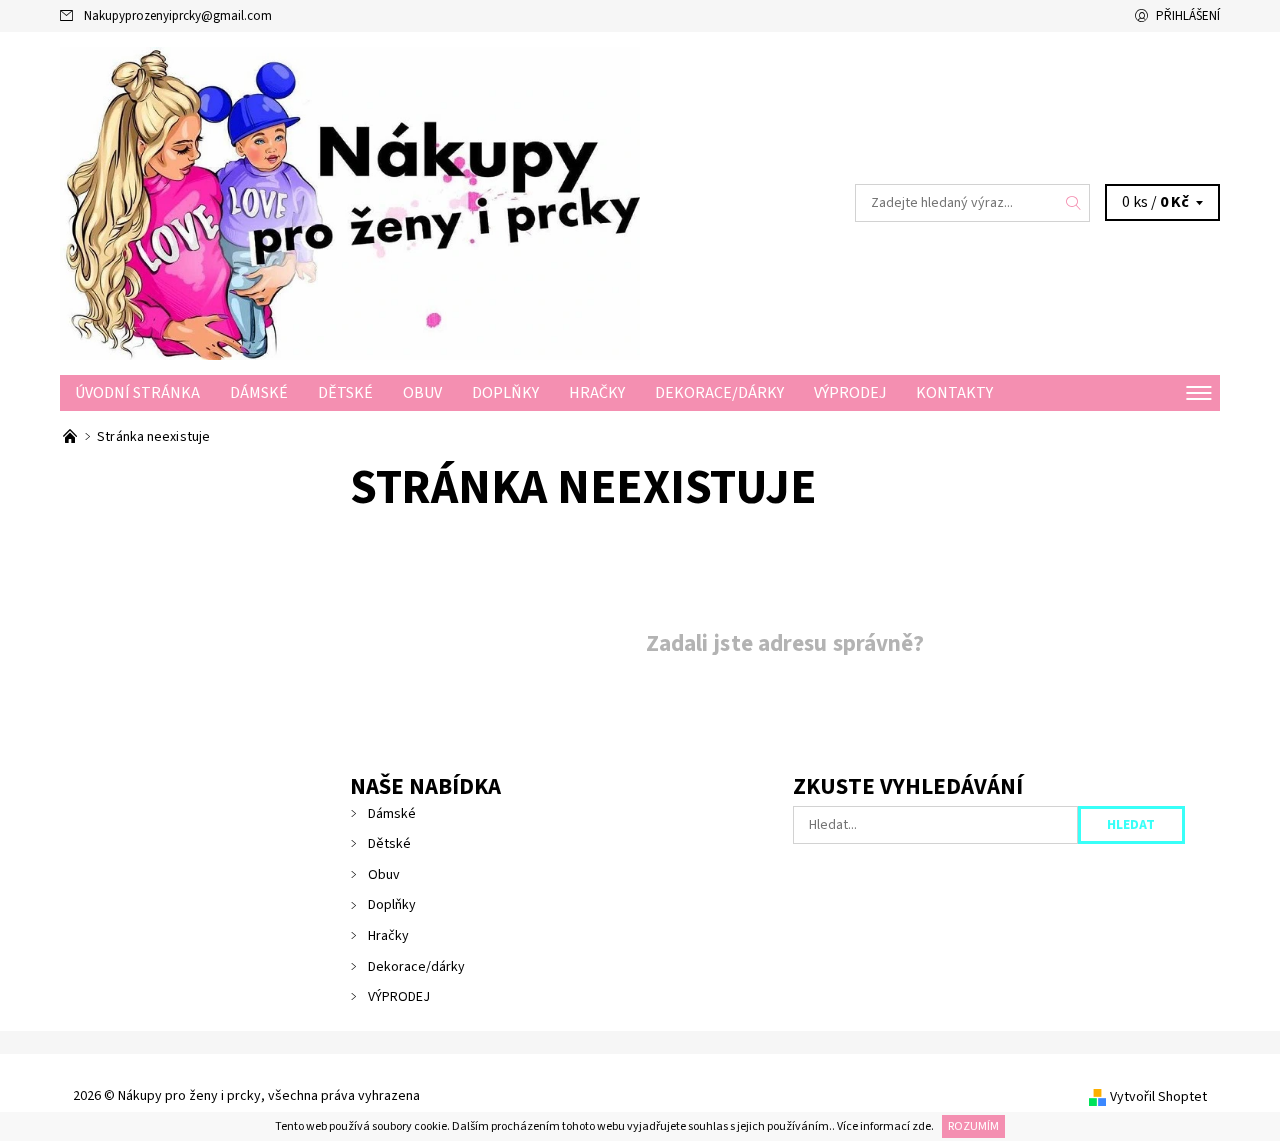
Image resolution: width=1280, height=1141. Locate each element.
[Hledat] (1074, 203)
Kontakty (954, 393)
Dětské (345, 393)
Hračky (597, 393)
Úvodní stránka (137, 393)
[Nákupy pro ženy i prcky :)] (71, 437)
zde (921, 1126)
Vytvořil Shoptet (1158, 1097)
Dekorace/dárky (719, 393)
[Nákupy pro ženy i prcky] (350, 202)
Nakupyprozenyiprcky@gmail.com (178, 16)
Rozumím (973, 1126)
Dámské (259, 393)
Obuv (422, 393)
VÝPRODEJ (850, 393)
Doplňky (505, 393)
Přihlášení (1188, 16)
